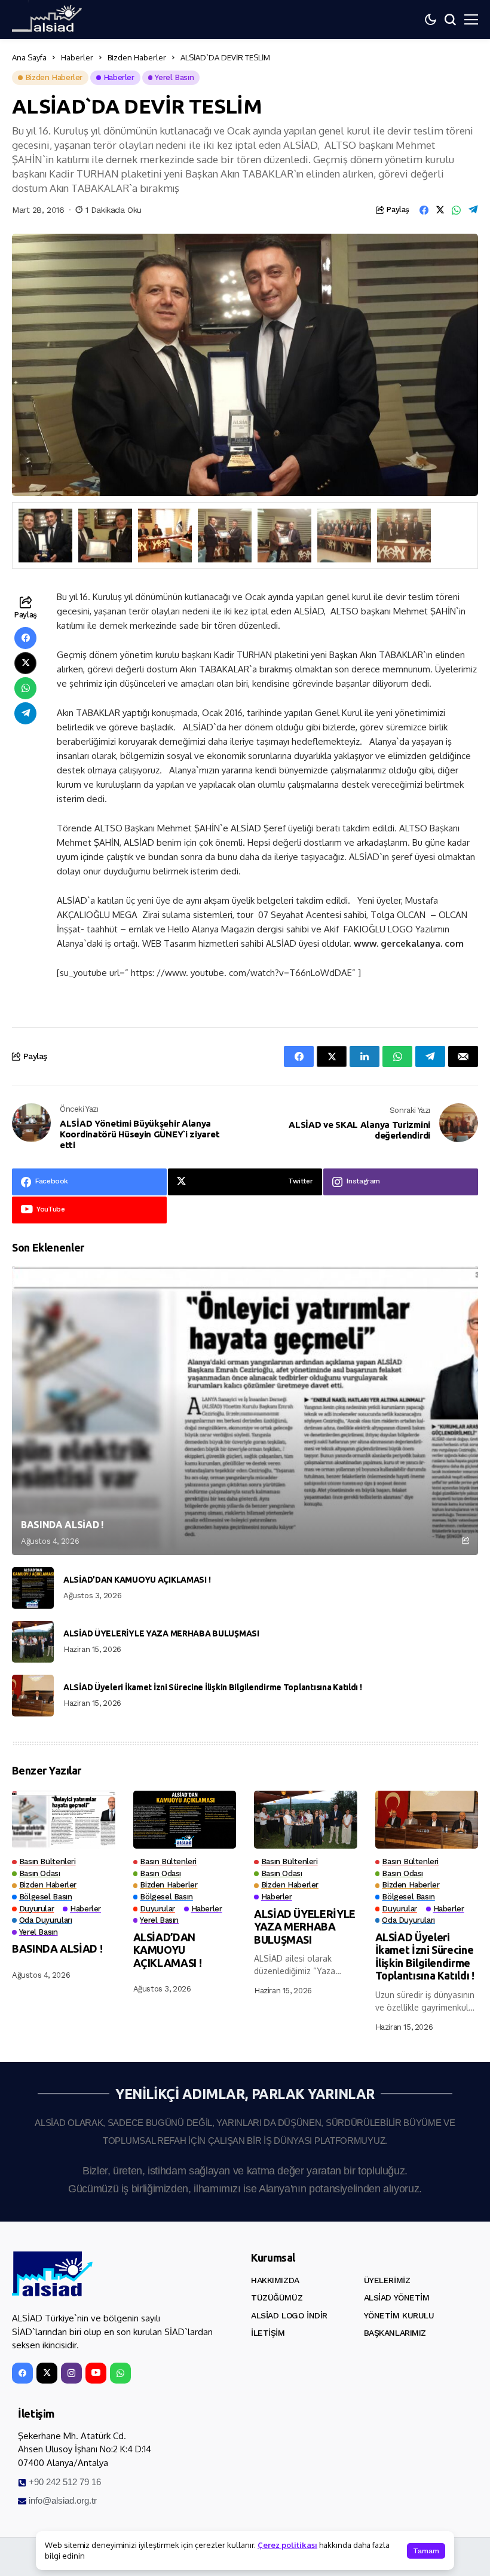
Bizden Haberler (137, 57)
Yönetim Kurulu (399, 2315)
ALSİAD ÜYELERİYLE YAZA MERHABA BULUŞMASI (161, 1633)
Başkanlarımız (395, 2333)
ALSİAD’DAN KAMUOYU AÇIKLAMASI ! (137, 1580)
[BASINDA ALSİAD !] (245, 1411)
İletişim (268, 2333)
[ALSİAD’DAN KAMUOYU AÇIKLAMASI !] (33, 1588)
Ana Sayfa (29, 57)
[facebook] (22, 2373)
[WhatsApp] (120, 2373)
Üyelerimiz (387, 2280)
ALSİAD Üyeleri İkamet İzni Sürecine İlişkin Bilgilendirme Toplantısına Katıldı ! (213, 1687)
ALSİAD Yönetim (397, 2297)
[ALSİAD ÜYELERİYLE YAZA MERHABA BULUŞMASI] (33, 1642)
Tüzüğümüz (277, 2297)
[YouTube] (96, 2373)
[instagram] (71, 2373)
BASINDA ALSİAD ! (62, 1525)
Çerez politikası (287, 2545)
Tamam (426, 2551)
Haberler (77, 57)
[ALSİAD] (52, 2274)
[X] (47, 2373)
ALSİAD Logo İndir (289, 2315)
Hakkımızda (275, 2280)
